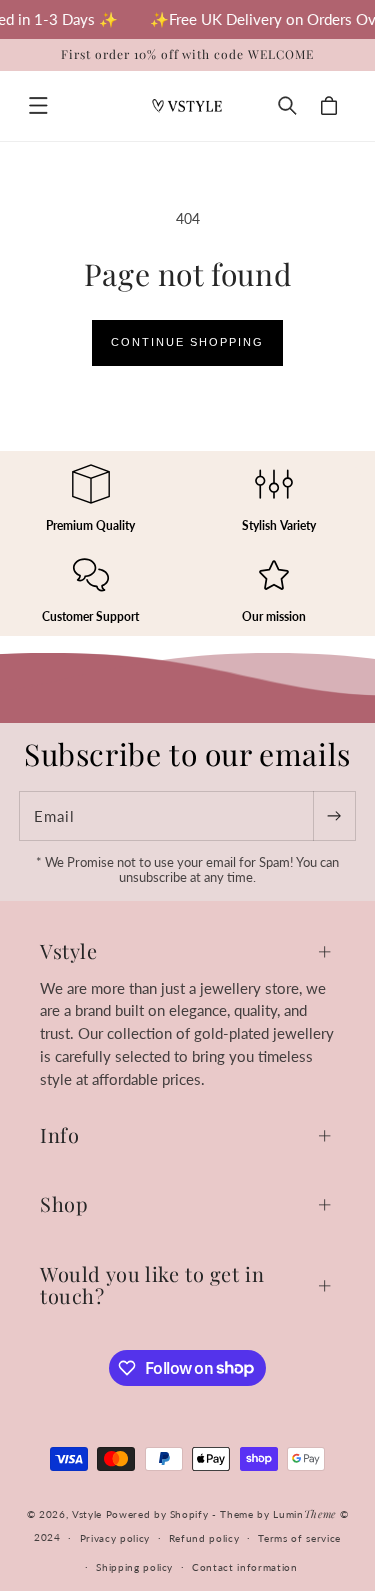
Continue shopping (187, 342)
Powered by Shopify (157, 1514)
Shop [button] (64, 1203)
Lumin (304, 1514)
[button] (38, 106)
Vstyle (87, 1514)
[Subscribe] (334, 816)
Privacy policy (115, 1538)
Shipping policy (134, 1567)
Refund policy (204, 1538)
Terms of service (299, 1538)
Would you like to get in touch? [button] (152, 1284)
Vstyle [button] (69, 950)
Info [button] (59, 1134)
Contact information (245, 1567)
